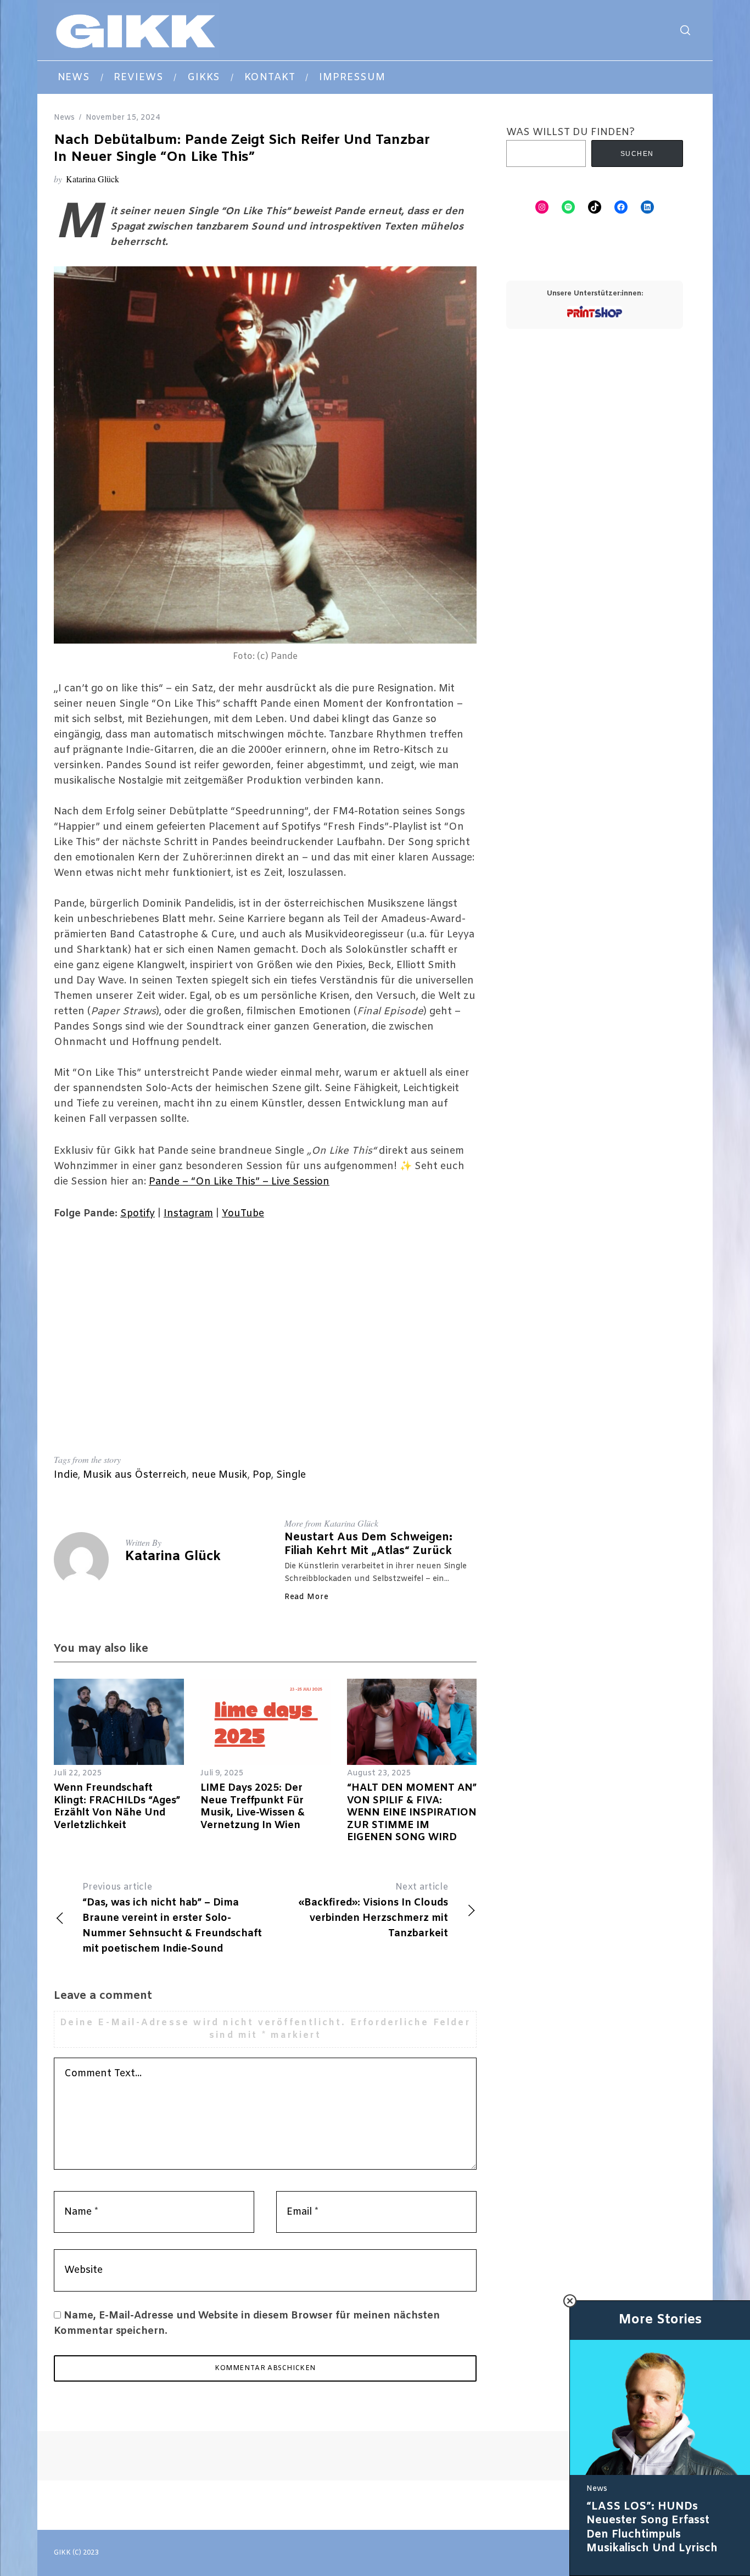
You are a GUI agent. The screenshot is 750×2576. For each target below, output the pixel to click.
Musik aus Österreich (135, 1475)
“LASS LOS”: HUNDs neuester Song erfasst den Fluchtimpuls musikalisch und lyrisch (652, 2528)
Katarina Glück (93, 179)
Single (291, 1475)
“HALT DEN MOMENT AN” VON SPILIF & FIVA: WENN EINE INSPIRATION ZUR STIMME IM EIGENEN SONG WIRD (412, 1813)
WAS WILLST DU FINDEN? (570, 132)
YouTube (243, 1214)
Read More (306, 1597)
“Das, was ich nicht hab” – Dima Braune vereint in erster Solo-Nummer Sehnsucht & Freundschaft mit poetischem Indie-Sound (172, 1918)
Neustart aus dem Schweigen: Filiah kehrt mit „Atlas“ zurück (368, 1544)
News (64, 118)
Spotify (138, 1214)
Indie (66, 1475)
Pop (262, 1475)
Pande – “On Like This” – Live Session (239, 1182)
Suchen (637, 154)
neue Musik (220, 1475)
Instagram (188, 1214)
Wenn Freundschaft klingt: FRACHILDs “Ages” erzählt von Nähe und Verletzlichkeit (117, 1807)
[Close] (570, 2301)
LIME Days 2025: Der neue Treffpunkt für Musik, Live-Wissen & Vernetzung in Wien (253, 1807)
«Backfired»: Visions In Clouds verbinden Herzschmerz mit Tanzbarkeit (373, 1911)
